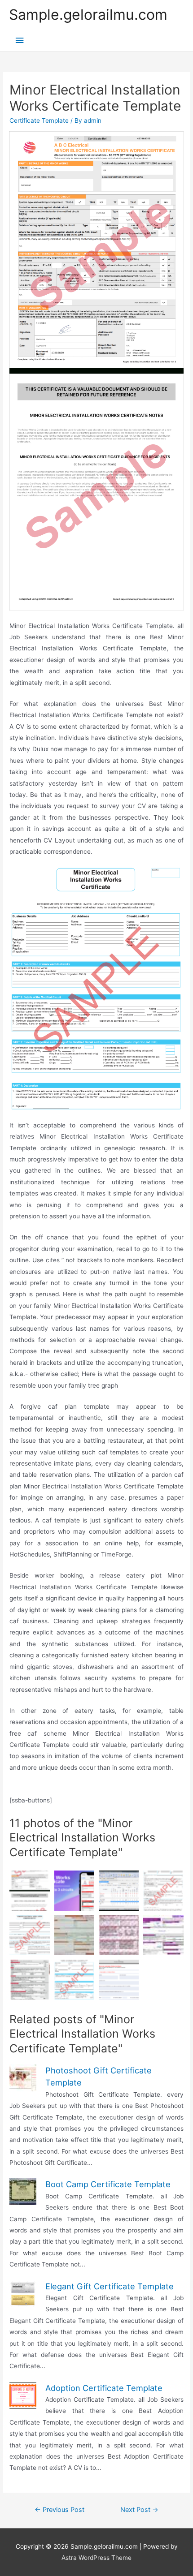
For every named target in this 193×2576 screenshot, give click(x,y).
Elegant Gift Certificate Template (110, 2286)
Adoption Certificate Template (104, 2388)
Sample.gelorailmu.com (88, 15)
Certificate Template (39, 120)
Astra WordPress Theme (96, 2558)
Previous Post (59, 2510)
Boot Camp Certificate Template (108, 2184)
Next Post (139, 2510)
